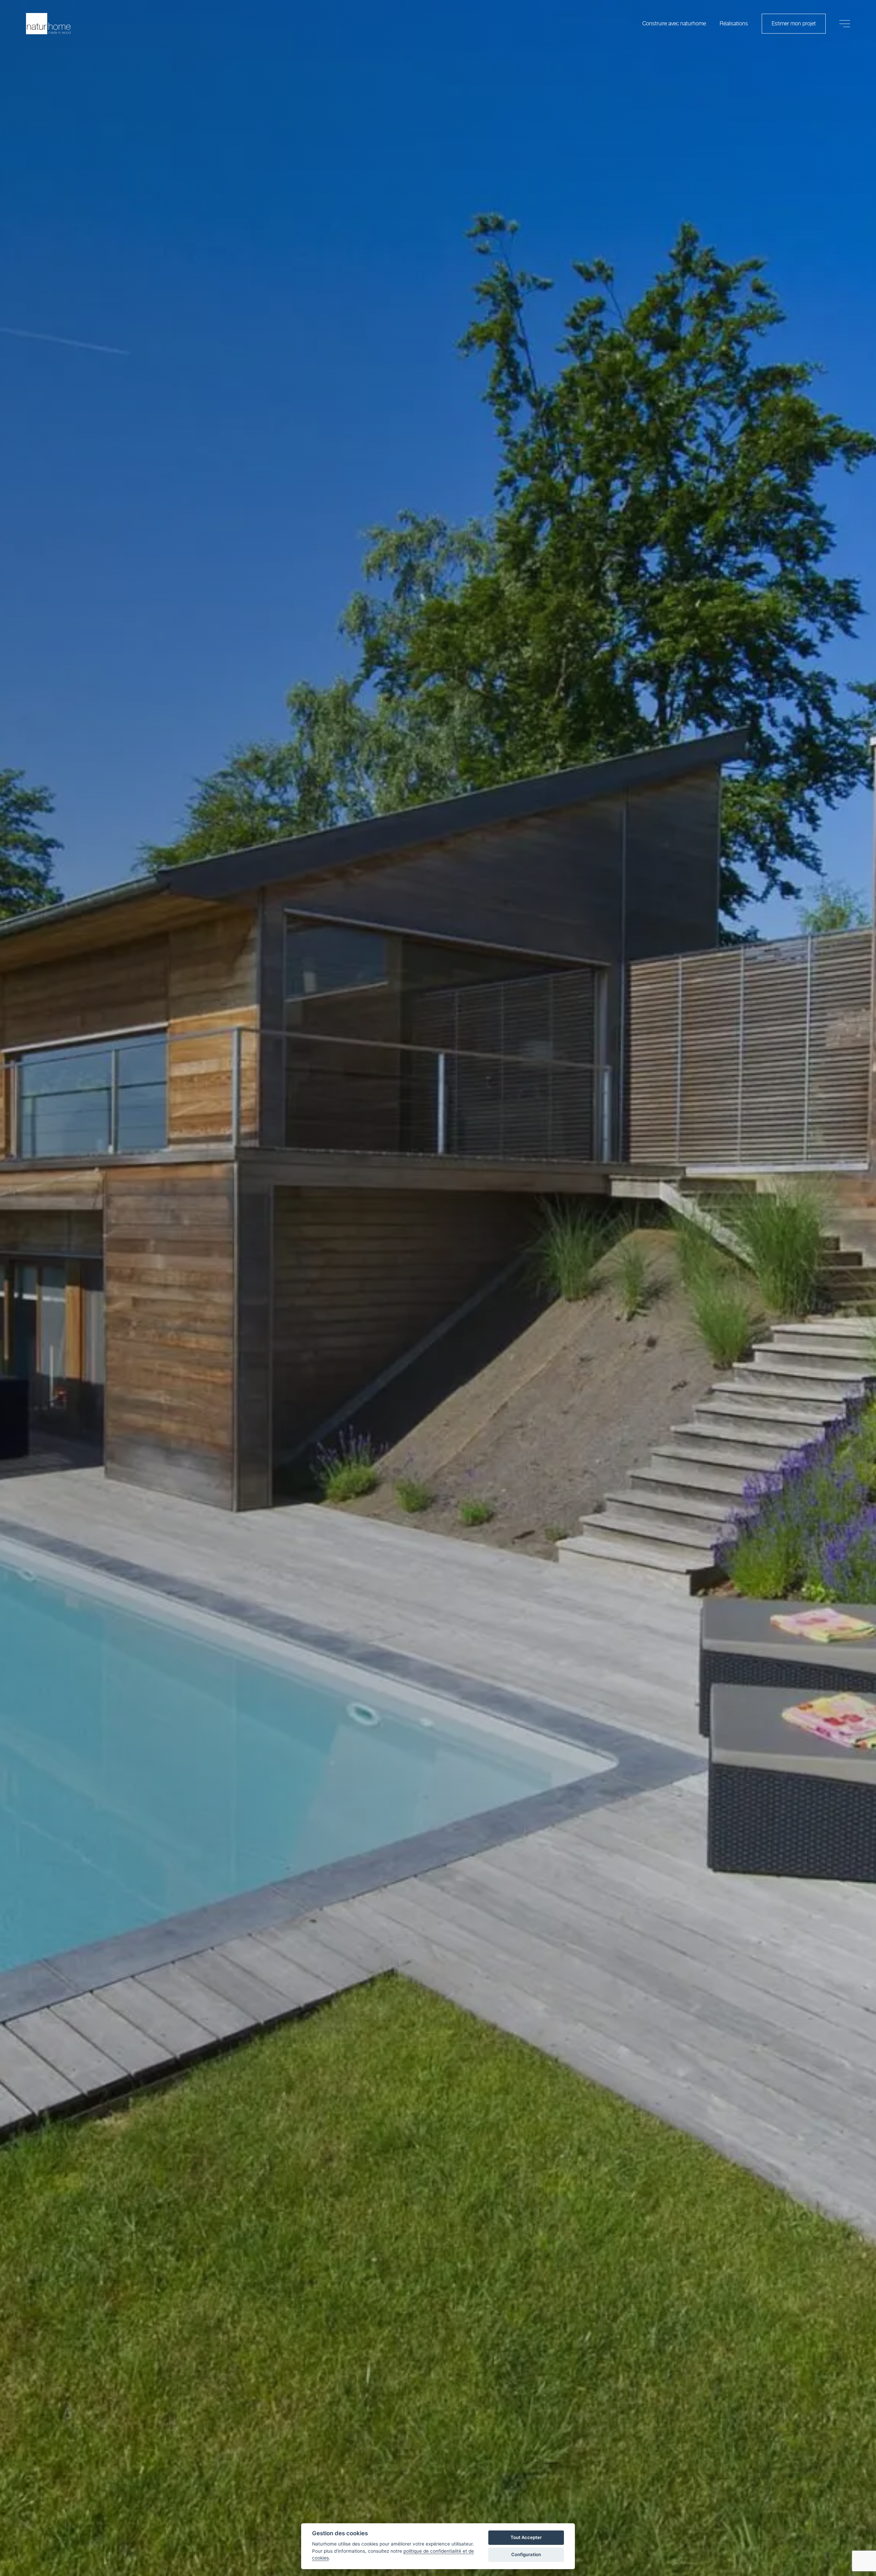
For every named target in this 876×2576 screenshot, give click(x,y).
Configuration (526, 2554)
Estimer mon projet (794, 24)
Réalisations (734, 24)
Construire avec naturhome (674, 24)
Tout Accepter (526, 2537)
